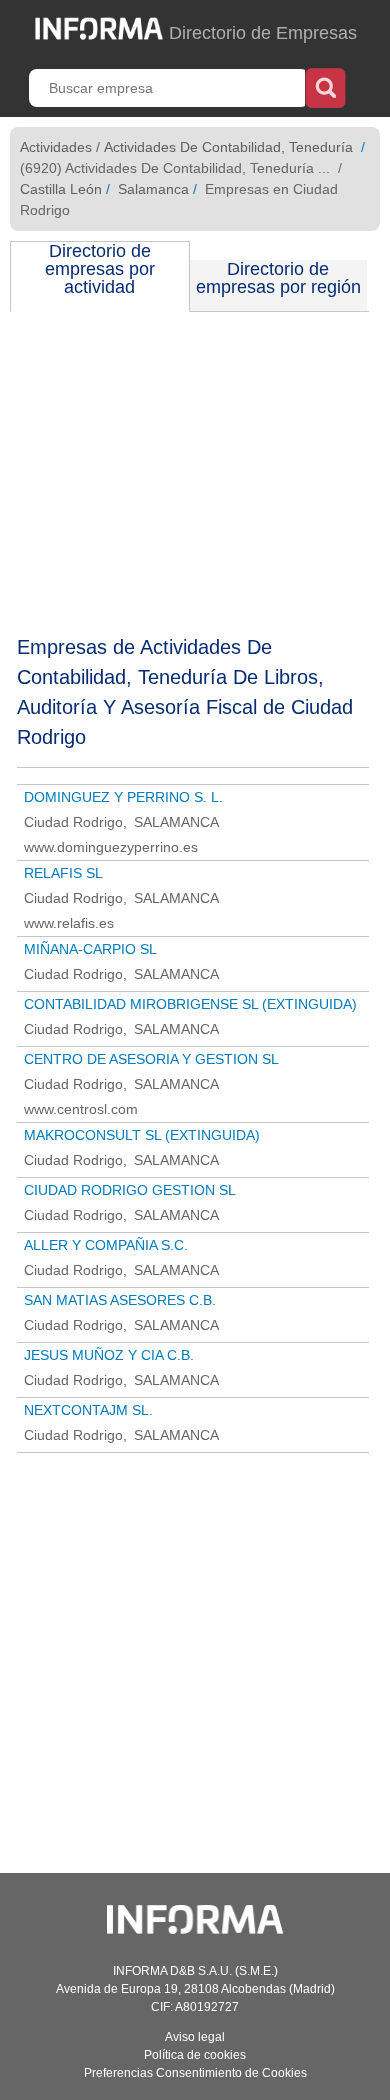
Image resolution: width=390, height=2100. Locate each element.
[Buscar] (325, 86)
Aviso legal (195, 2037)
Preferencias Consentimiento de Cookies (195, 2073)
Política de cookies (195, 2055)
